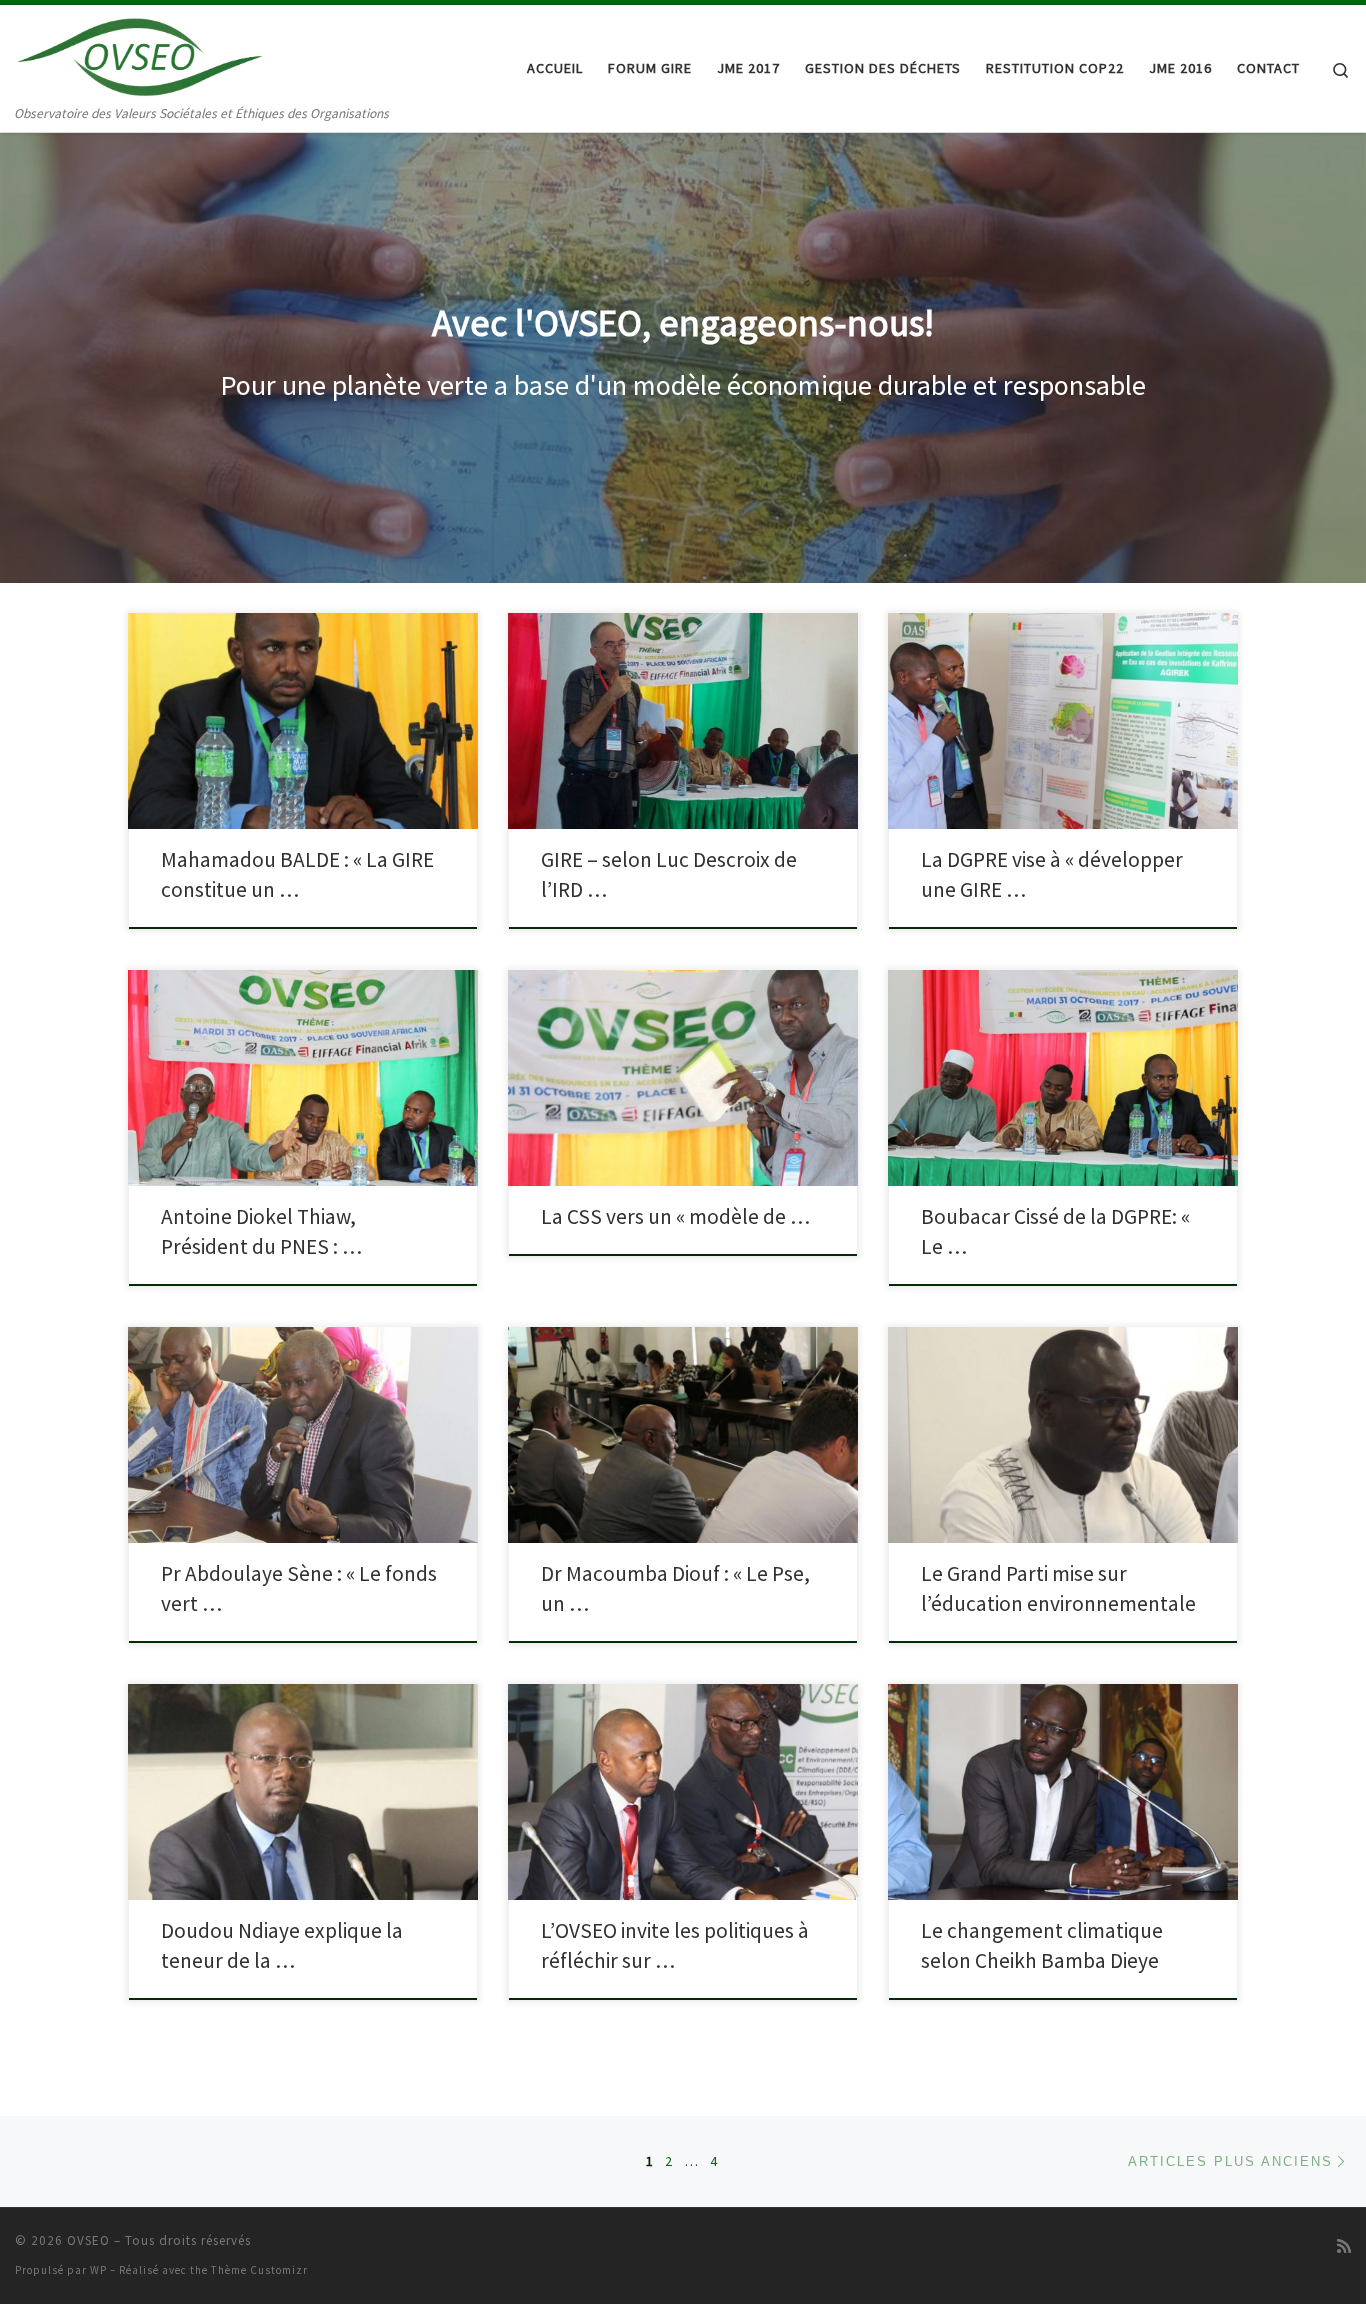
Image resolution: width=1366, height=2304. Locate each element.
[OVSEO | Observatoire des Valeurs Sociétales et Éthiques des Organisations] (140, 53)
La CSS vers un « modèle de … (675, 1216)
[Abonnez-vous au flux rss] (1344, 2246)
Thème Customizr (259, 2270)
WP (98, 2270)
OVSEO (88, 2240)
